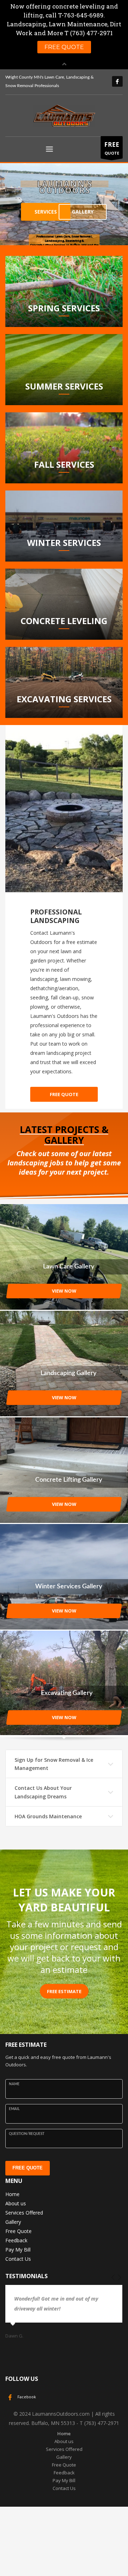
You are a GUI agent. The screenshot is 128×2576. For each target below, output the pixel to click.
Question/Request (27, 2134)
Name (14, 2084)
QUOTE (112, 148)
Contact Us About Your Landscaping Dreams (43, 1792)
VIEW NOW (64, 1291)
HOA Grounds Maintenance (48, 1816)
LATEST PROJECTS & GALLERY (64, 1135)
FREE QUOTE (28, 2168)
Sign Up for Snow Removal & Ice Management (54, 1764)
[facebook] (117, 81)
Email (14, 2109)
